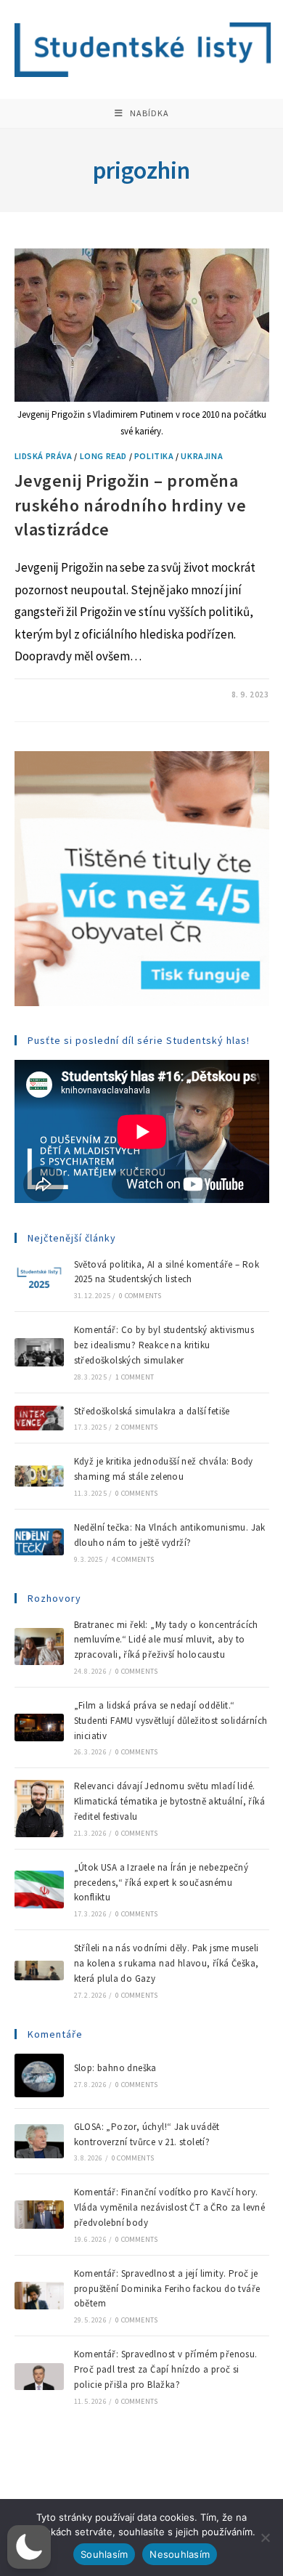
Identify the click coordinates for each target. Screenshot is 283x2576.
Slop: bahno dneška (115, 2068)
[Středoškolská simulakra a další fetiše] (39, 1418)
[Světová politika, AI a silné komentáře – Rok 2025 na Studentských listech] (39, 1279)
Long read (103, 456)
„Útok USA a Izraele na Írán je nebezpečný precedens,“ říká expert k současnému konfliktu (161, 1883)
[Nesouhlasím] (265, 2537)
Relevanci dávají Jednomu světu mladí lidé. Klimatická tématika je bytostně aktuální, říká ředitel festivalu (169, 1801)
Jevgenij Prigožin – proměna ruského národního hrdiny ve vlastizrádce (131, 505)
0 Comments (140, 1296)
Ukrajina (202, 456)
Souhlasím (104, 2554)
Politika (154, 456)
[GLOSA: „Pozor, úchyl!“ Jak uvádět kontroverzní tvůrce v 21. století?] (39, 2142)
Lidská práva (44, 456)
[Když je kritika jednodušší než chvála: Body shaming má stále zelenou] (39, 1476)
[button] (29, 2547)
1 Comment (135, 1377)
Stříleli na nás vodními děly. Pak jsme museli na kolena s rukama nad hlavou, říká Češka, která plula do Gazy (167, 1963)
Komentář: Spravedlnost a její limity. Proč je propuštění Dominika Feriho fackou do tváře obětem (167, 2289)
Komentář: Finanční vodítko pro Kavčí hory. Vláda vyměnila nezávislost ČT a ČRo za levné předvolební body (170, 2207)
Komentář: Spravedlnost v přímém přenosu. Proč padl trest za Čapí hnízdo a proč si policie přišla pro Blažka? (166, 2369)
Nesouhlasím (180, 2554)
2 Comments (136, 1427)
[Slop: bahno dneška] (39, 2075)
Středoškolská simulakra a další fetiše (152, 1411)
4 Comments (133, 1559)
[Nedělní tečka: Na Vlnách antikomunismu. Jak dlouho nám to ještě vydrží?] (39, 1542)
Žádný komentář (62, 694)
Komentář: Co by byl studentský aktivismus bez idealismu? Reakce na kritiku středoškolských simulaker (164, 1345)
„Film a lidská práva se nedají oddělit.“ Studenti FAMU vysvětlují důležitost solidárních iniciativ (171, 1721)
